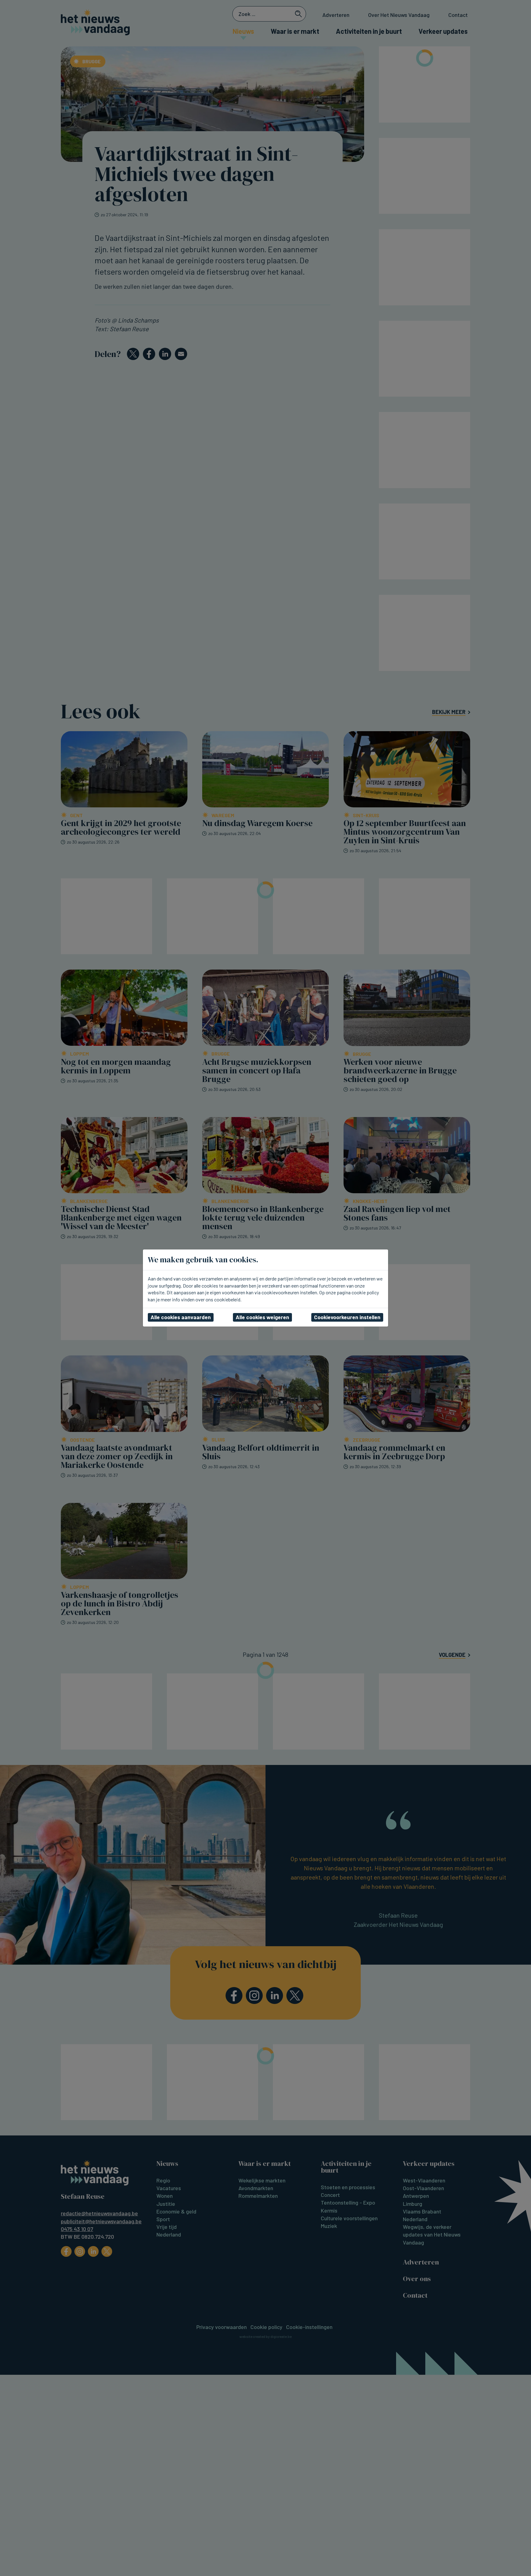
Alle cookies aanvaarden (181, 1317)
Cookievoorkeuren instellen (347, 1317)
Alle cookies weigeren (262, 1317)
